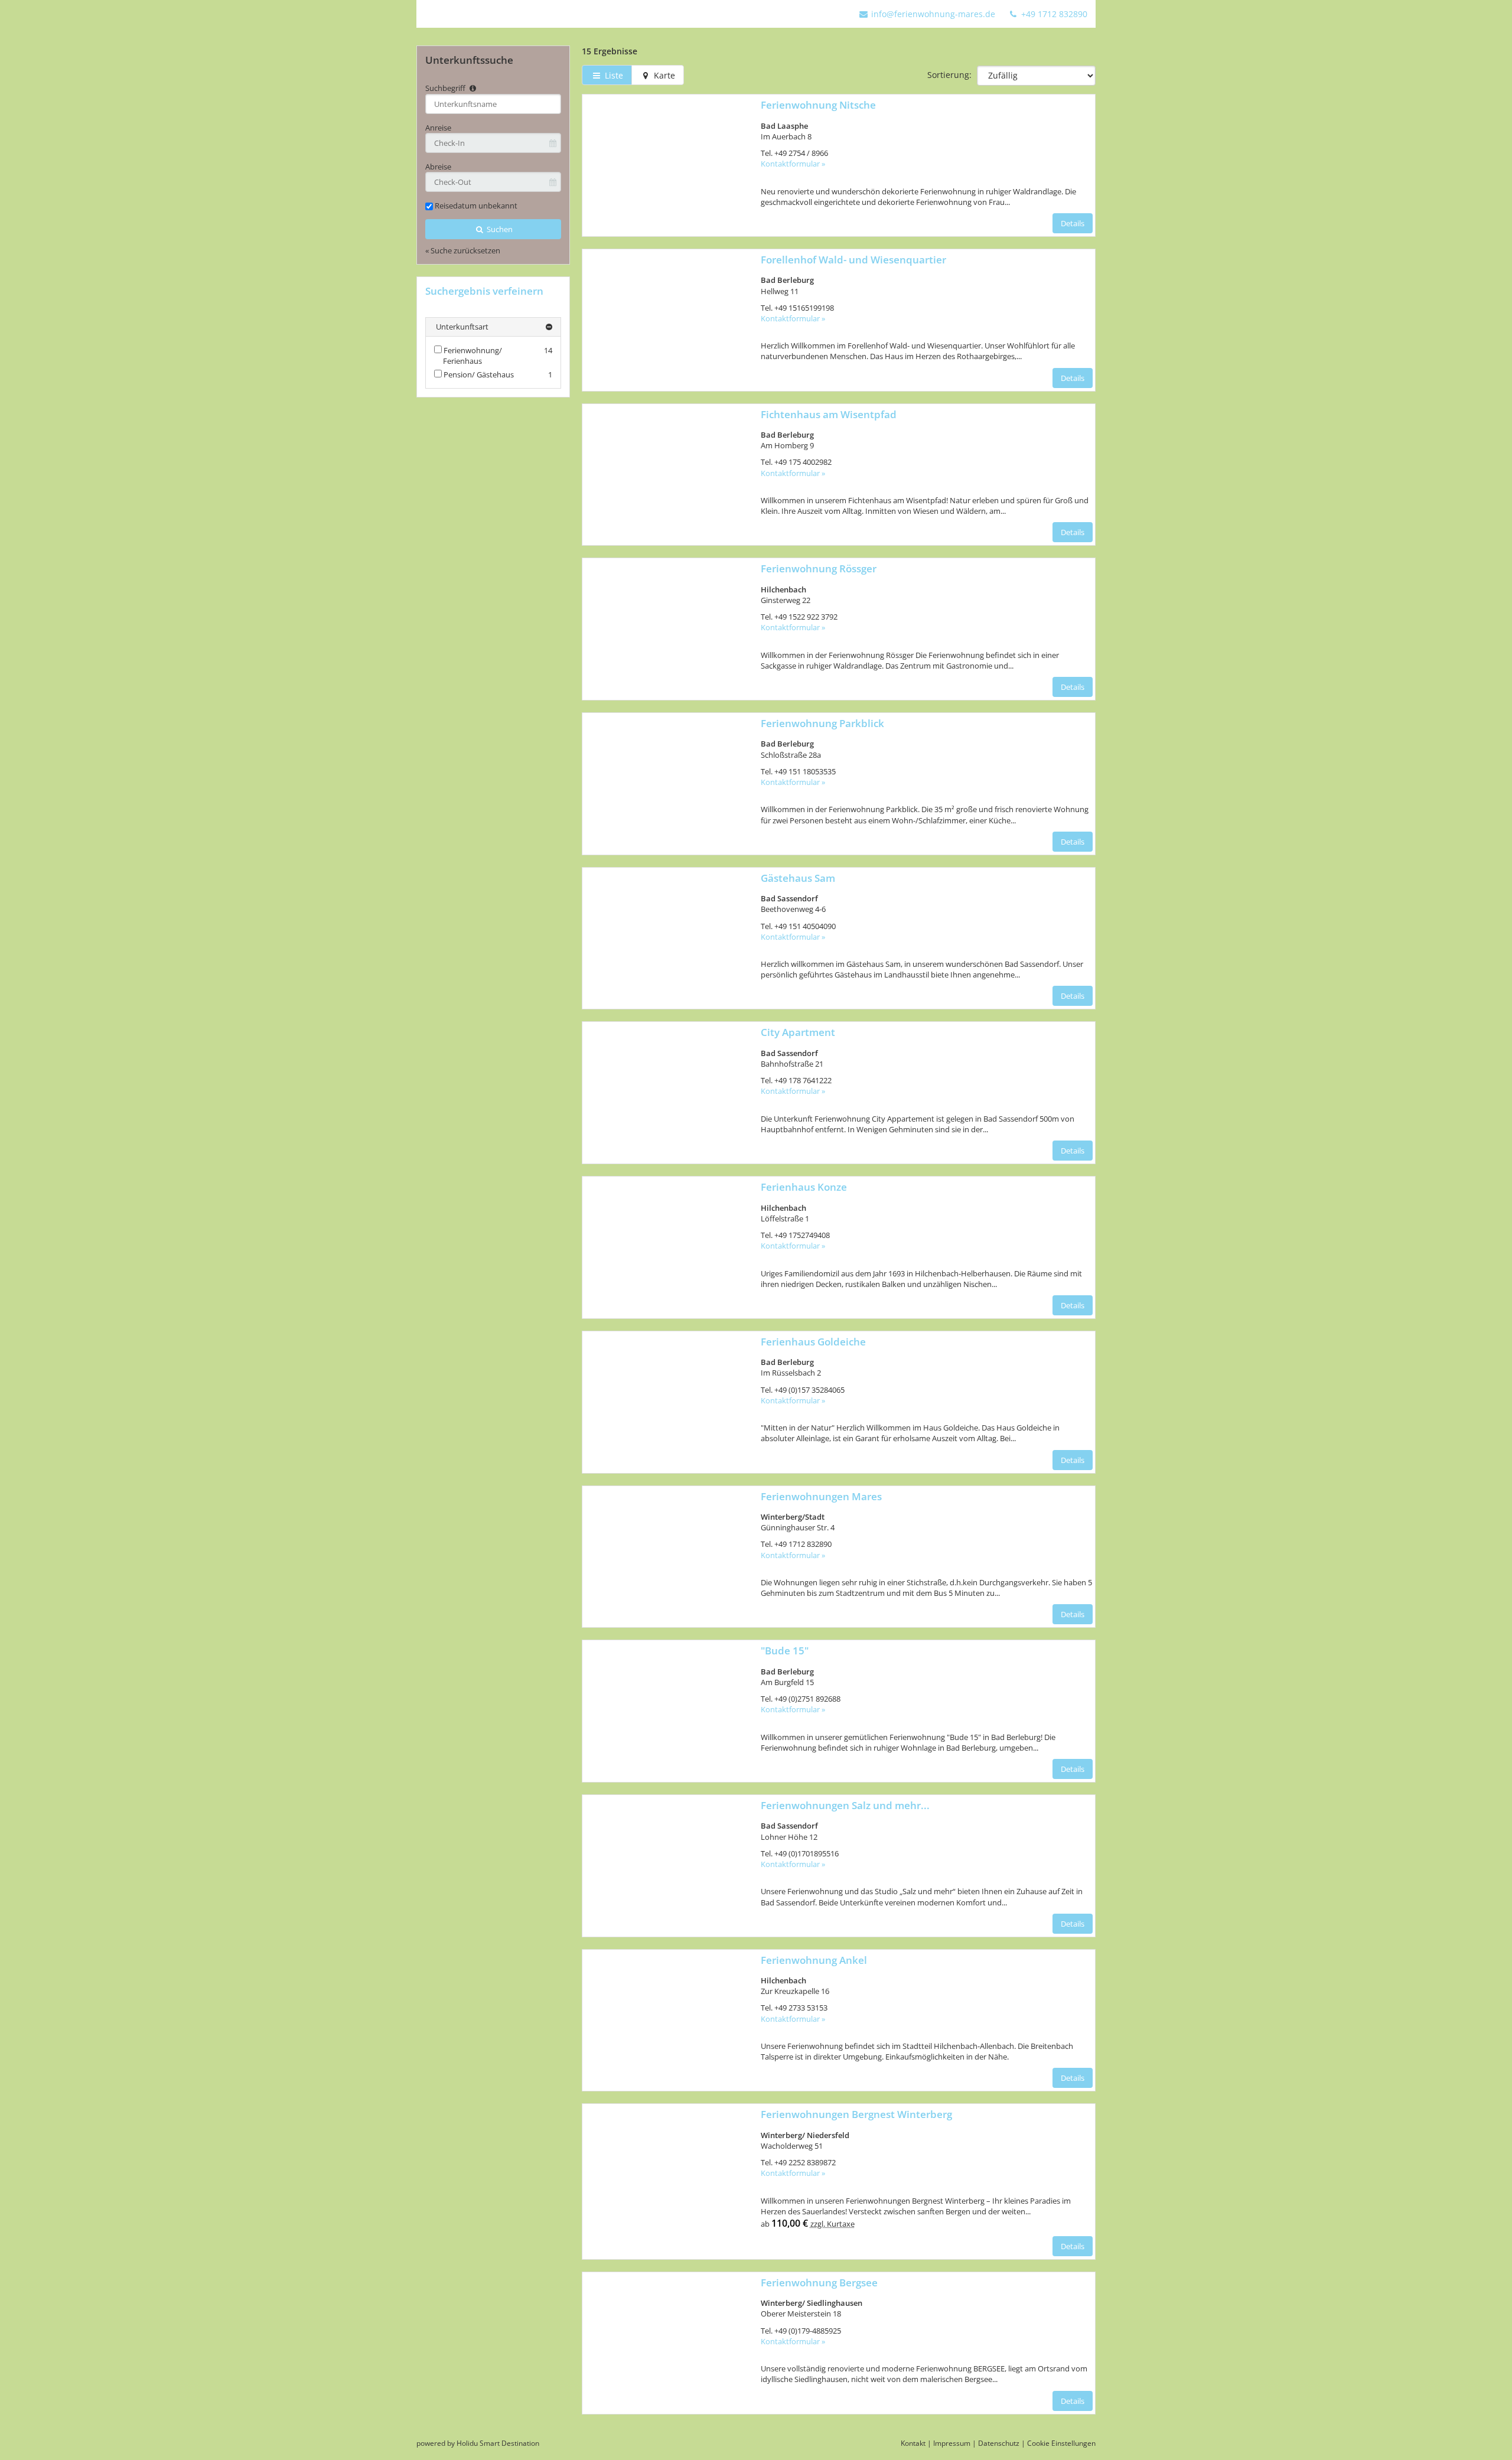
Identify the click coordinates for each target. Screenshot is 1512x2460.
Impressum (952, 2443)
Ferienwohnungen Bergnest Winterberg (856, 2114)
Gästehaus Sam (798, 878)
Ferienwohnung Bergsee (819, 2283)
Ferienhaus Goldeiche (813, 1342)
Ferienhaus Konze (804, 1187)
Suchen (499, 229)
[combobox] (493, 104)
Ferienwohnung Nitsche (818, 105)
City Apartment (798, 1032)
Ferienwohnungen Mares (821, 1496)
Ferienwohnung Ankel (814, 1960)
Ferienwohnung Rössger (819, 568)
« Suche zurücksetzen (463, 250)
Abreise (438, 167)
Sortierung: (949, 75)
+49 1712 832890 (1053, 14)
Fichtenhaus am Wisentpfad (829, 414)
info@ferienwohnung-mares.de (933, 14)
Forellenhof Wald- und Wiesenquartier (853, 260)
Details (1073, 223)
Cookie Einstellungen (1061, 2443)
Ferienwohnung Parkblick (822, 723)
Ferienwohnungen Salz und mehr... (845, 1805)
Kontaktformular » (793, 164)
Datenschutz (999, 2443)
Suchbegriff (446, 88)
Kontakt (913, 2443)
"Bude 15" (785, 1651)
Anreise (438, 128)
